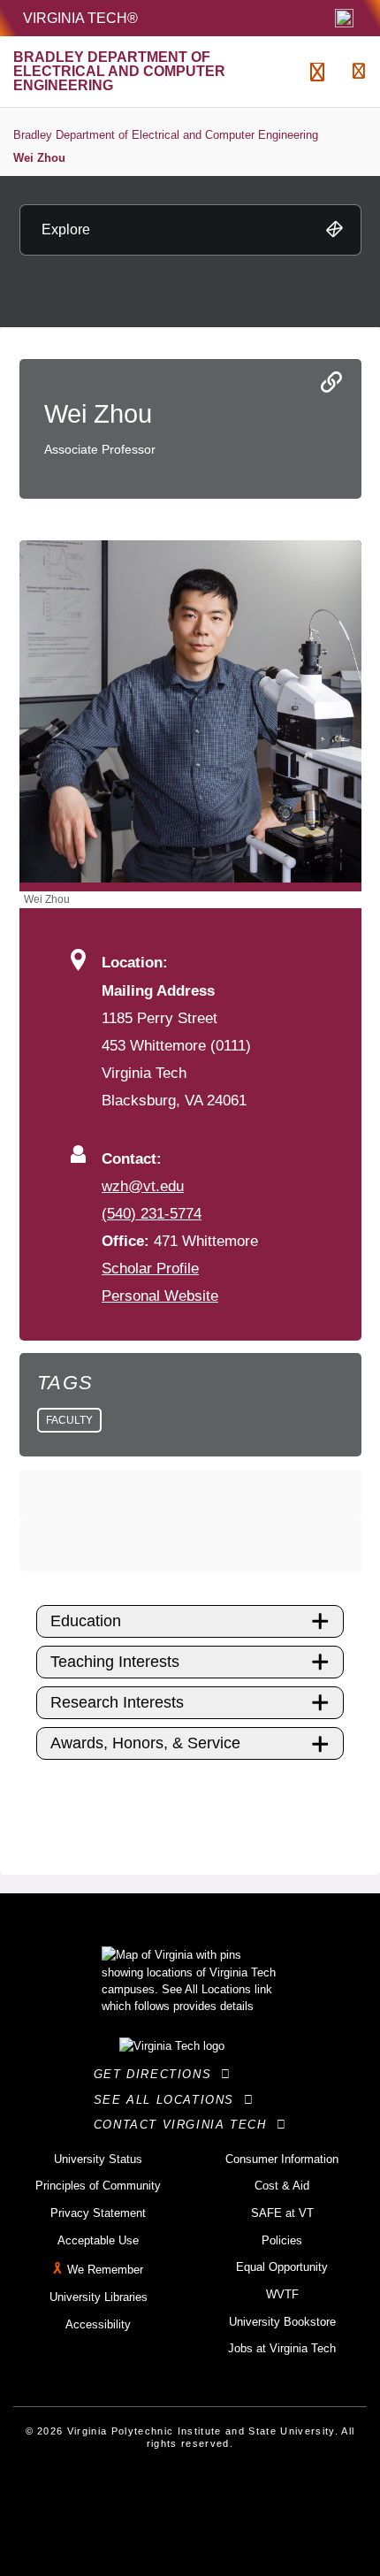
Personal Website (160, 1296)
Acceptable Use (98, 2240)
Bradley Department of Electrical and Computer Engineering (166, 135)
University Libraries (99, 2297)
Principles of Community (98, 2186)
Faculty (69, 1420)
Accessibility (98, 2324)
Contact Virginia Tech (185, 2125)
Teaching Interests (115, 1662)
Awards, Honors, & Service (145, 1743)
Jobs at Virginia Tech (282, 2348)
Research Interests (117, 1702)
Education (86, 1621)
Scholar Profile (150, 1268)
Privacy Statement (98, 2213)
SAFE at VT (282, 2213)
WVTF (282, 2294)
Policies (282, 2240)
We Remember (105, 2270)
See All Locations (169, 2100)
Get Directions (158, 2074)
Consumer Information (282, 2159)
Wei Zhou (39, 158)
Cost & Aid (282, 2186)
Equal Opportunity (282, 2267)
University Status (98, 2159)
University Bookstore (282, 2322)
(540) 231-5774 (152, 1213)
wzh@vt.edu (143, 1186)
